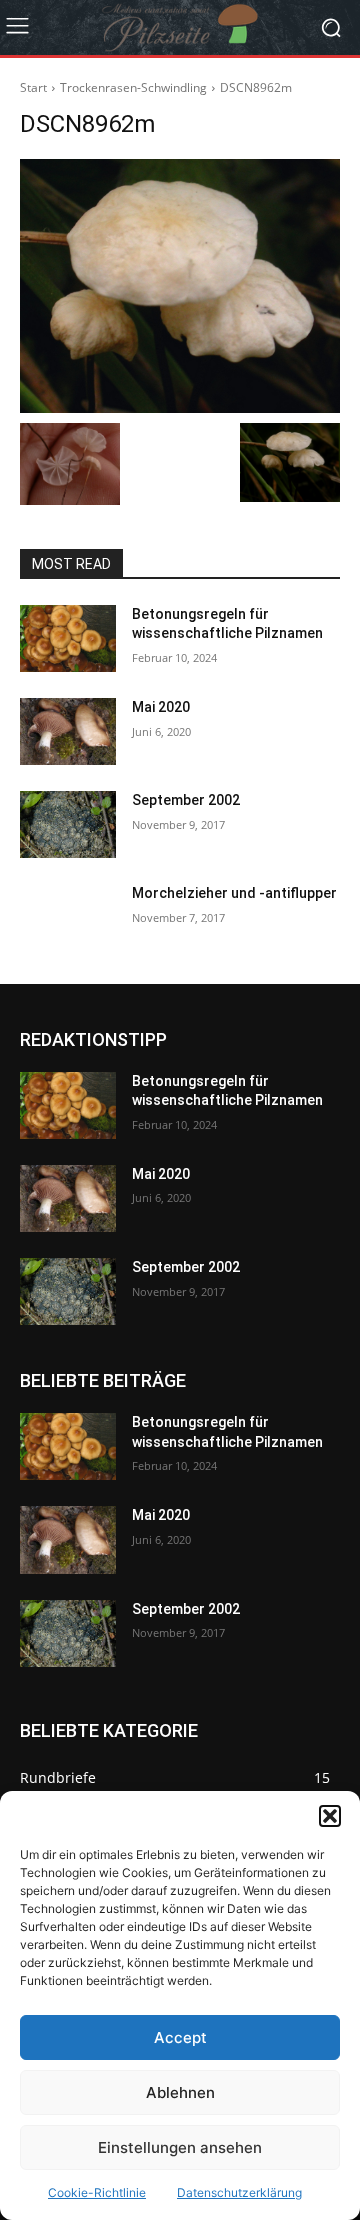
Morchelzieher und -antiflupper (234, 893)
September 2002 (186, 800)
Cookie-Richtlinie (97, 2192)
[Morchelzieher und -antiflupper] (68, 917)
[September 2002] (68, 824)
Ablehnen (180, 2092)
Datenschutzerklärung (239, 2192)
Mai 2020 (161, 707)
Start (33, 87)
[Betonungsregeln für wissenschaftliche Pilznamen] (68, 638)
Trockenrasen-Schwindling (133, 87)
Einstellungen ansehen (180, 2147)
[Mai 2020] (68, 731)
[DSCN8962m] (180, 286)
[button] (330, 1816)
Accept (180, 2037)
